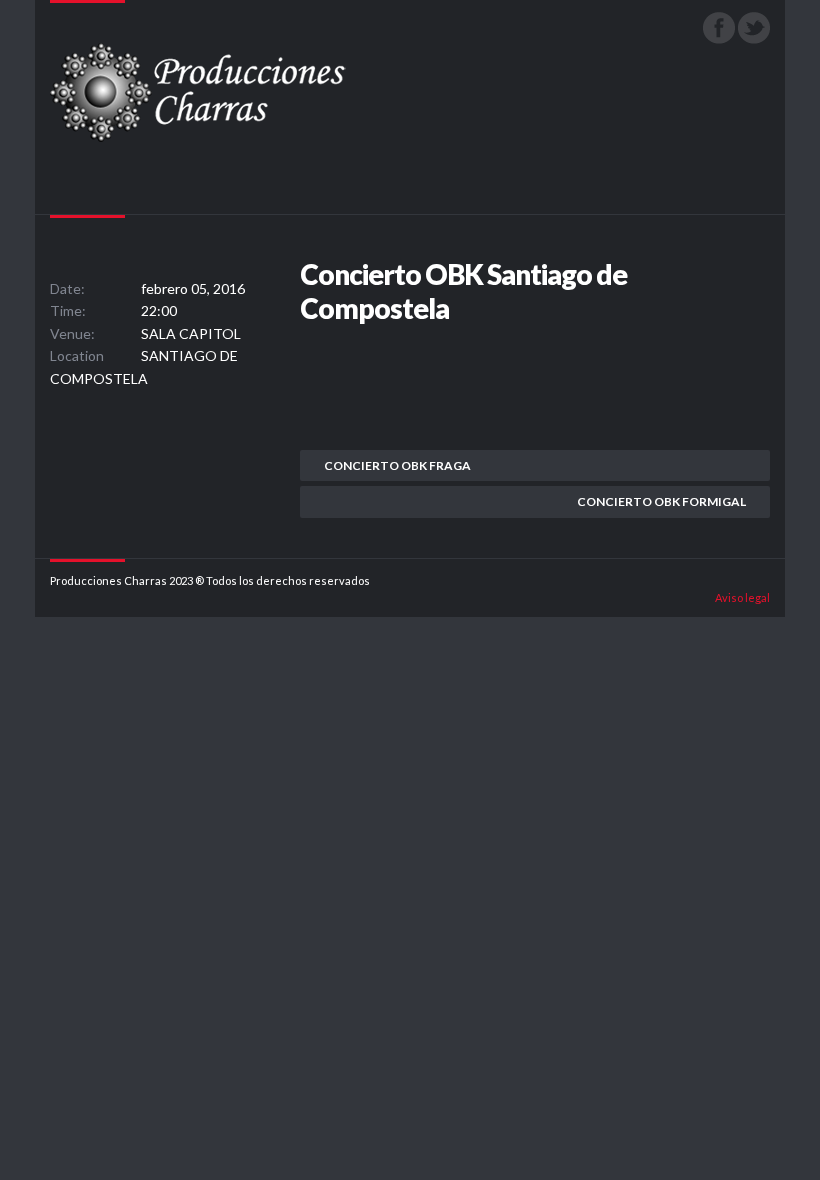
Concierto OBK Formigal (661, 501)
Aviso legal (742, 597)
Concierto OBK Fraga (397, 465)
